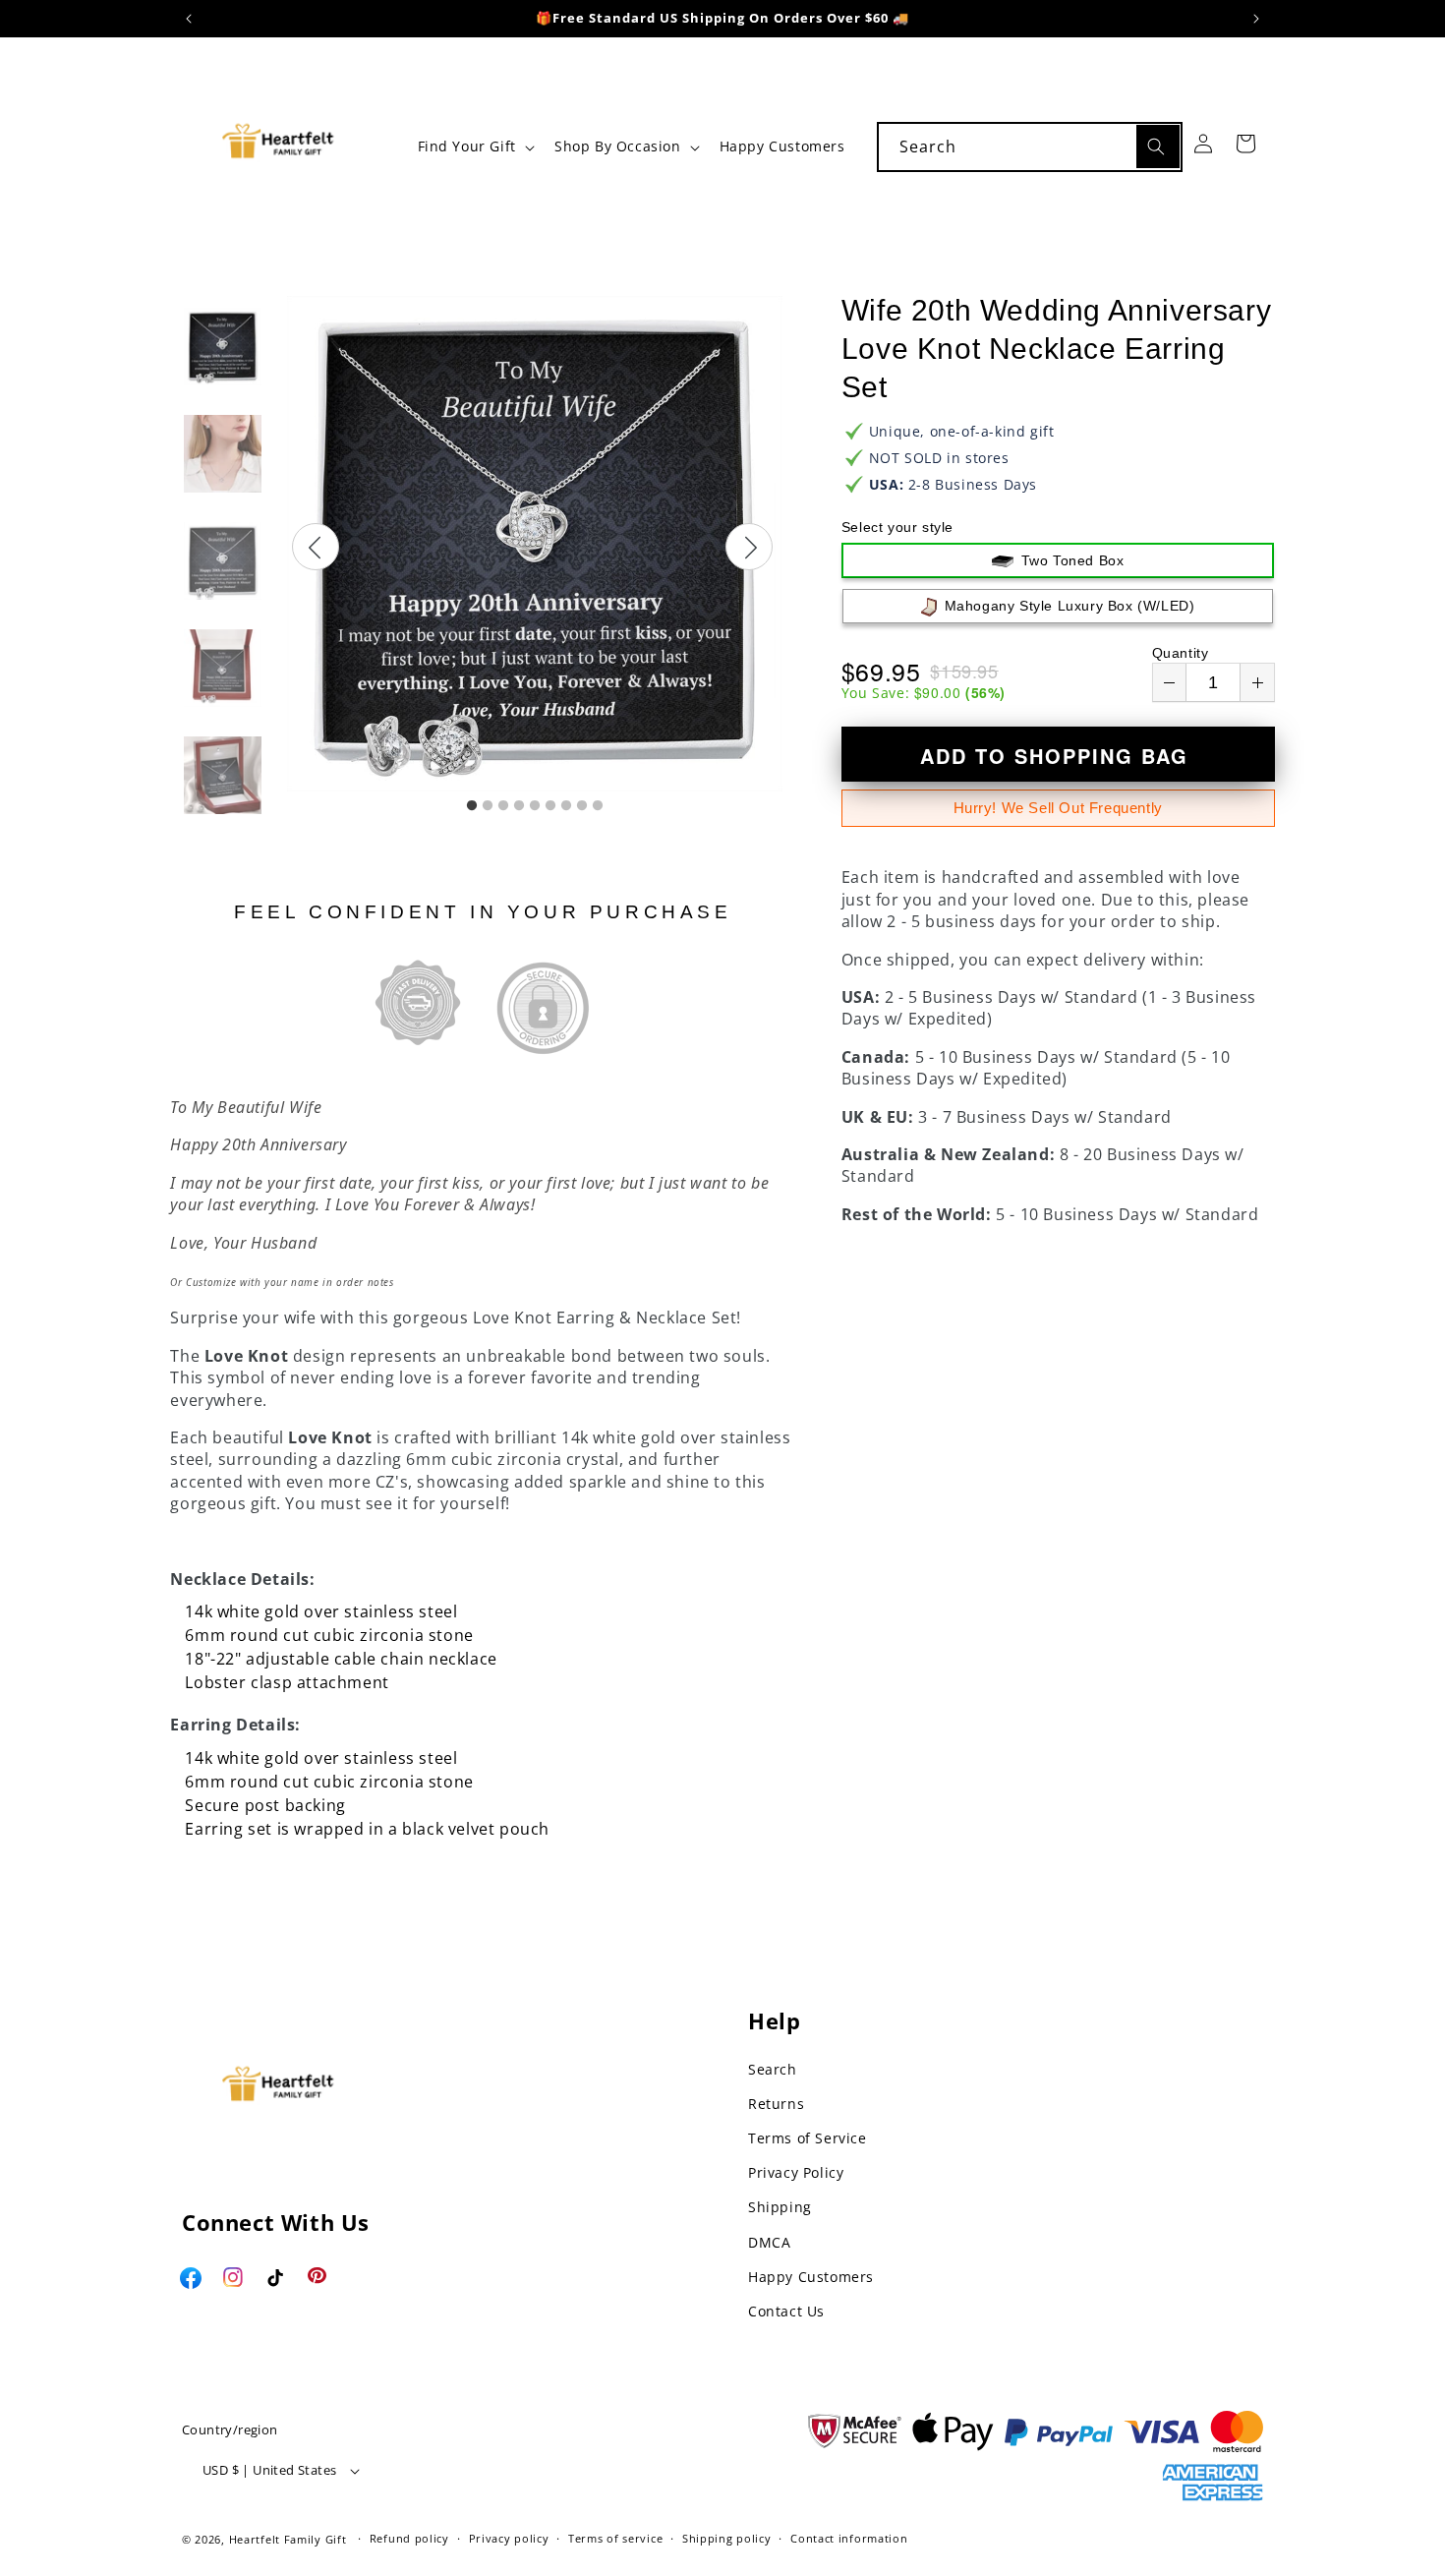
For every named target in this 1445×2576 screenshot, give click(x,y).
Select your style (897, 527)
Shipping (780, 2207)
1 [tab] (472, 806)
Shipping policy (727, 2538)
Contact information (849, 2538)
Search (773, 2069)
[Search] (1158, 146)
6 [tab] (550, 806)
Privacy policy (509, 2538)
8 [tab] (582, 806)
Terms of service (615, 2538)
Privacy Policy (796, 2172)
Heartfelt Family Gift (288, 2539)
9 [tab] (598, 806)
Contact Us (786, 2311)
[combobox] (1030, 147)
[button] (474, 146)
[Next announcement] (1256, 19)
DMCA (769, 2242)
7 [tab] (566, 806)
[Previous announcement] (189, 19)
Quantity (1181, 653)
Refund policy (409, 2538)
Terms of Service (808, 2138)
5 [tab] (535, 806)
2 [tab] (488, 806)
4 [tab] (519, 806)
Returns (776, 2104)
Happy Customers (811, 2277)
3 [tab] (503, 806)
